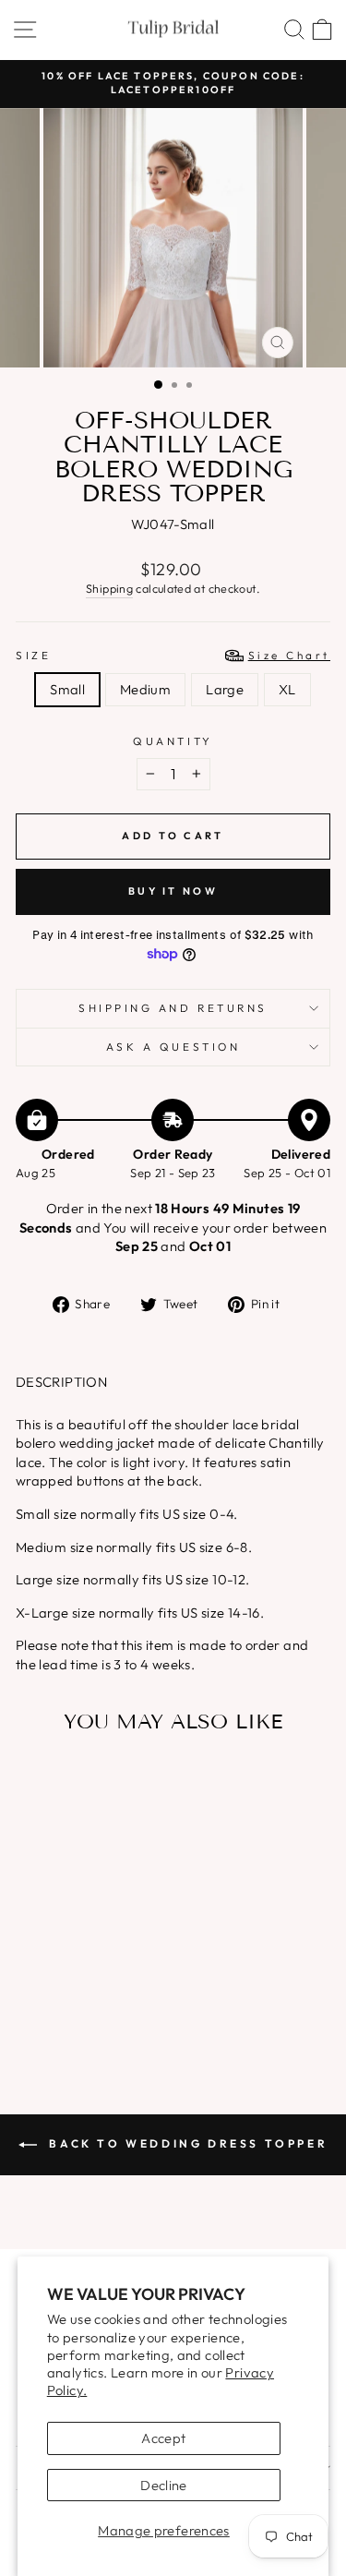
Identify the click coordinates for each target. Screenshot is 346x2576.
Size (173, 655)
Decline (164, 2485)
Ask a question (173, 1047)
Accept (163, 2438)
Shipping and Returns (173, 1008)
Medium (145, 689)
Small (67, 689)
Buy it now (173, 891)
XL (287, 689)
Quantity (173, 741)
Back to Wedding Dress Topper (186, 2143)
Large (225, 689)
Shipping (109, 588)
